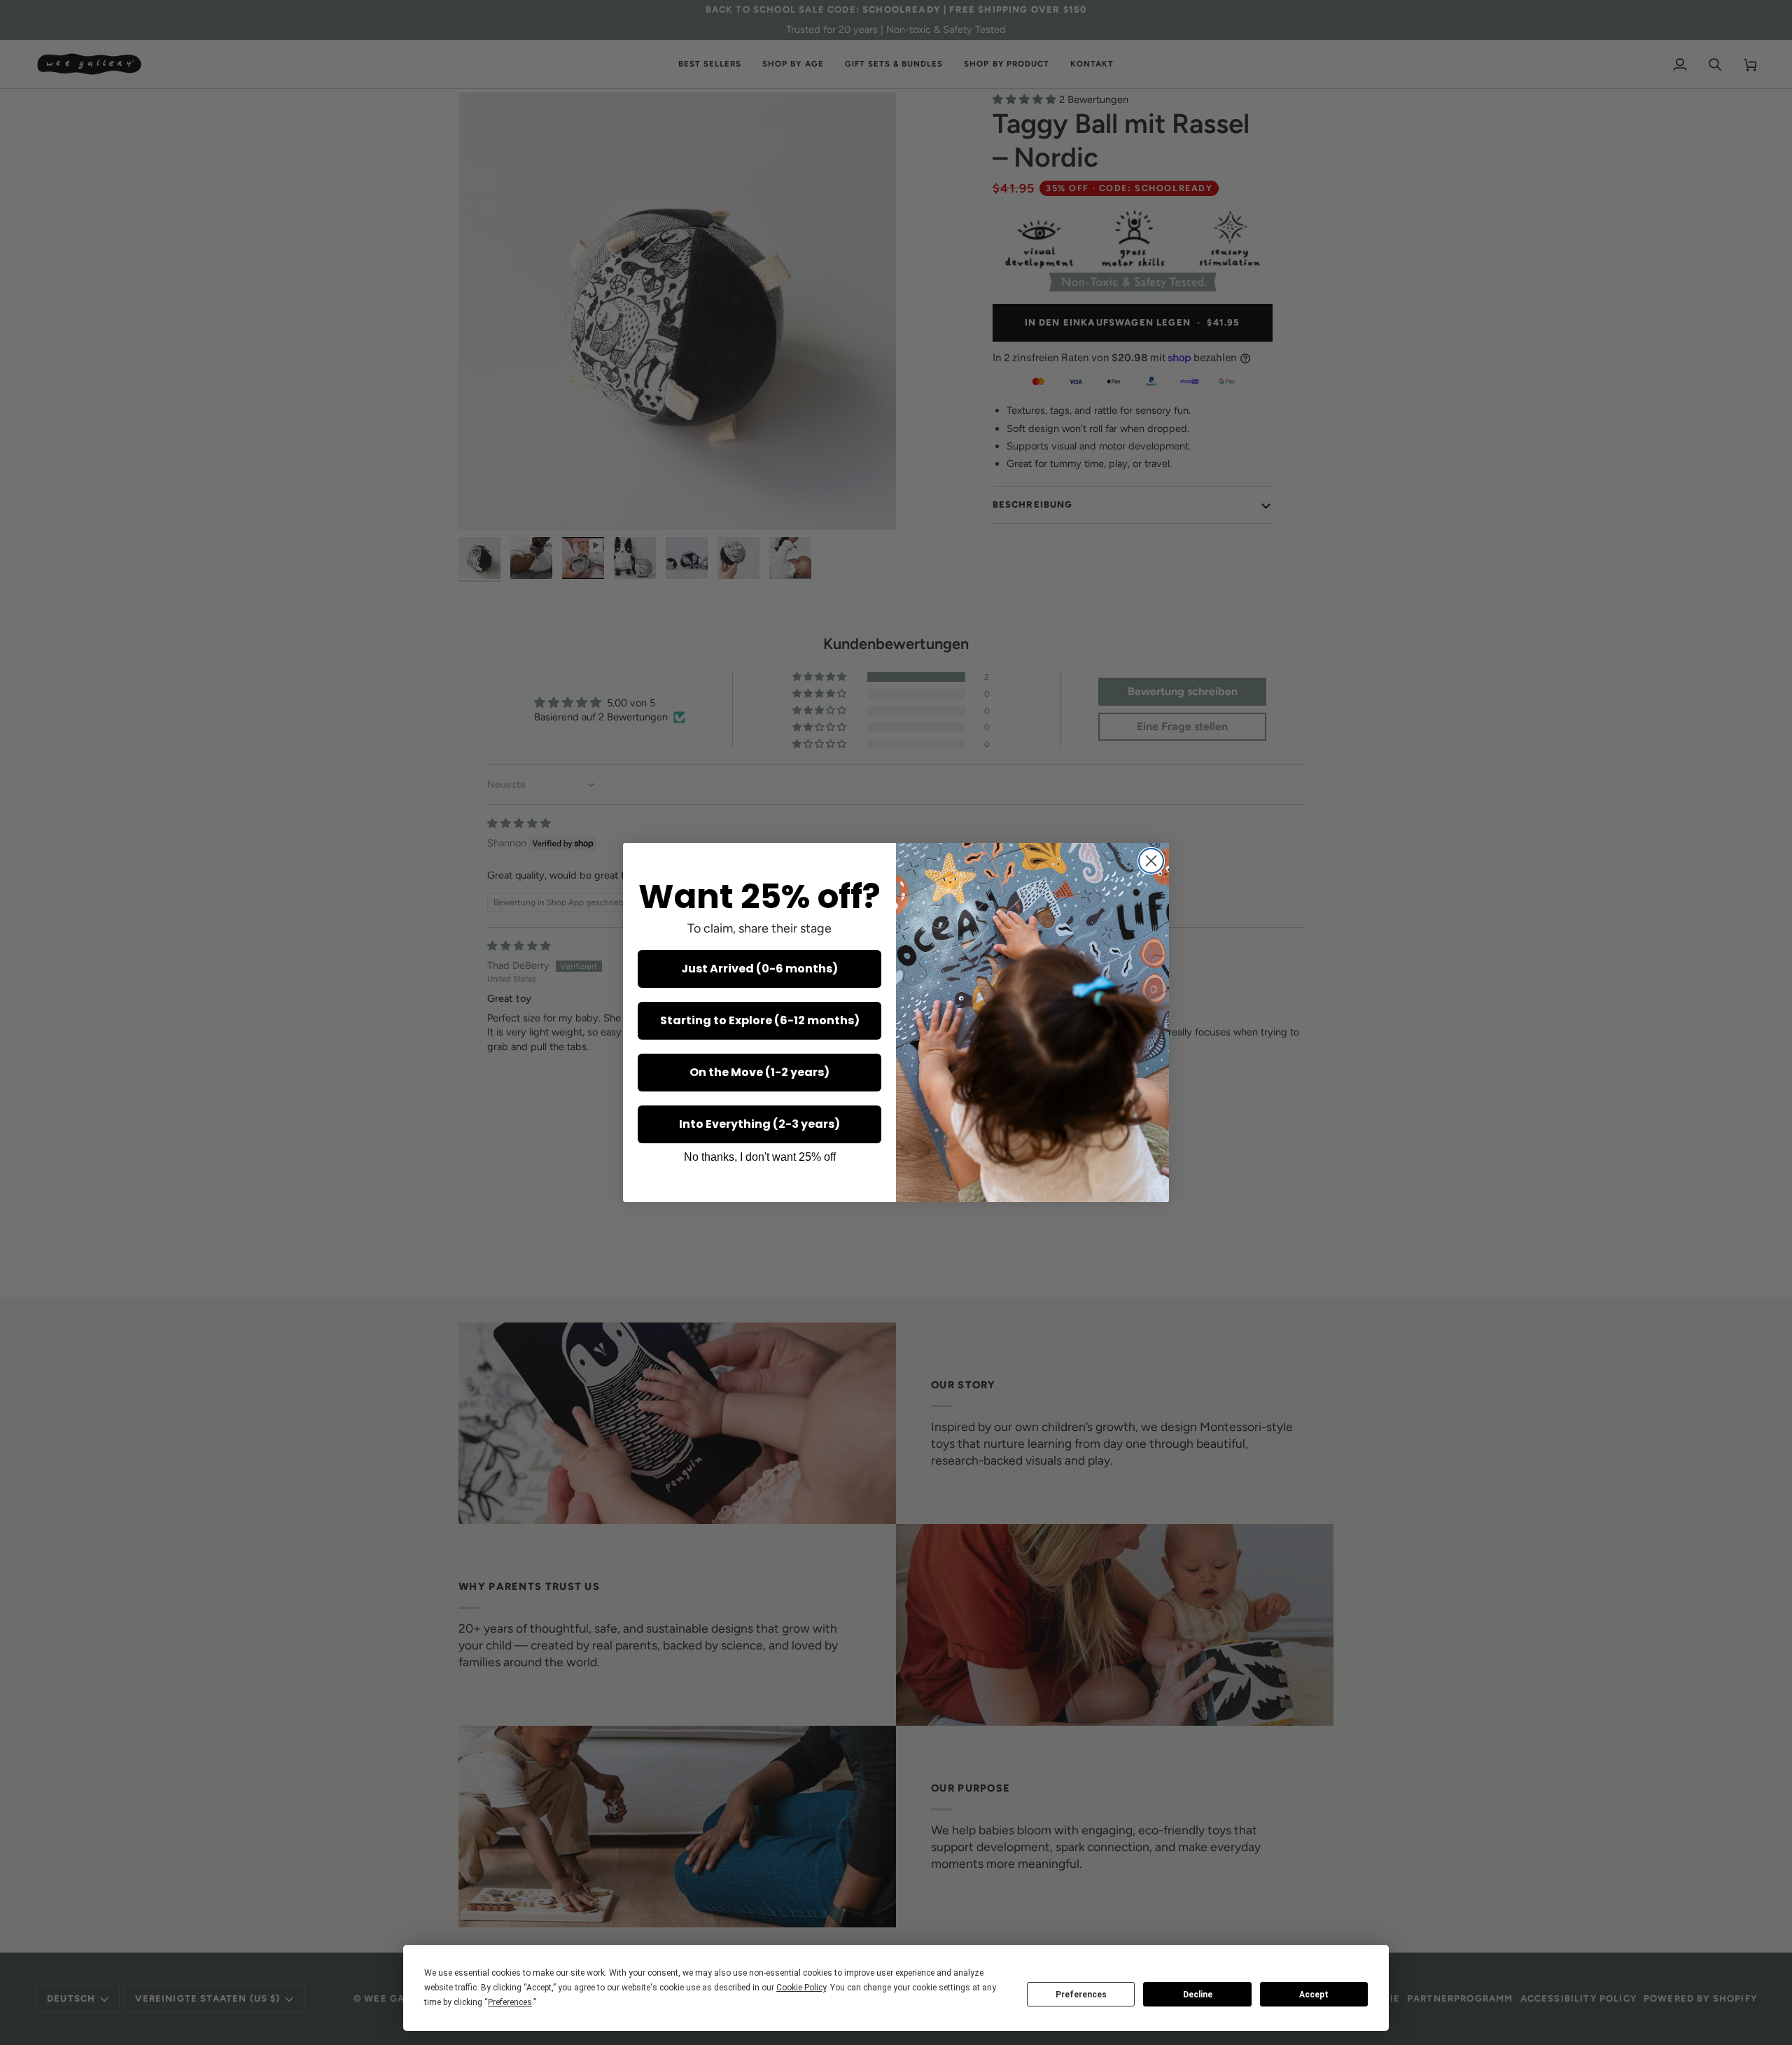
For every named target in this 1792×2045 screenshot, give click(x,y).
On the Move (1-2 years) (759, 1072)
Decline (1198, 1995)
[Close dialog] (1151, 861)
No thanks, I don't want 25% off (760, 1157)
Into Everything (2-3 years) (759, 1124)
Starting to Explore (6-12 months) (760, 1020)
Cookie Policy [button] (801, 1988)
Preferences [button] (510, 2002)
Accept (1314, 1995)
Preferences (1081, 1995)
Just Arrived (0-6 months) (759, 969)
